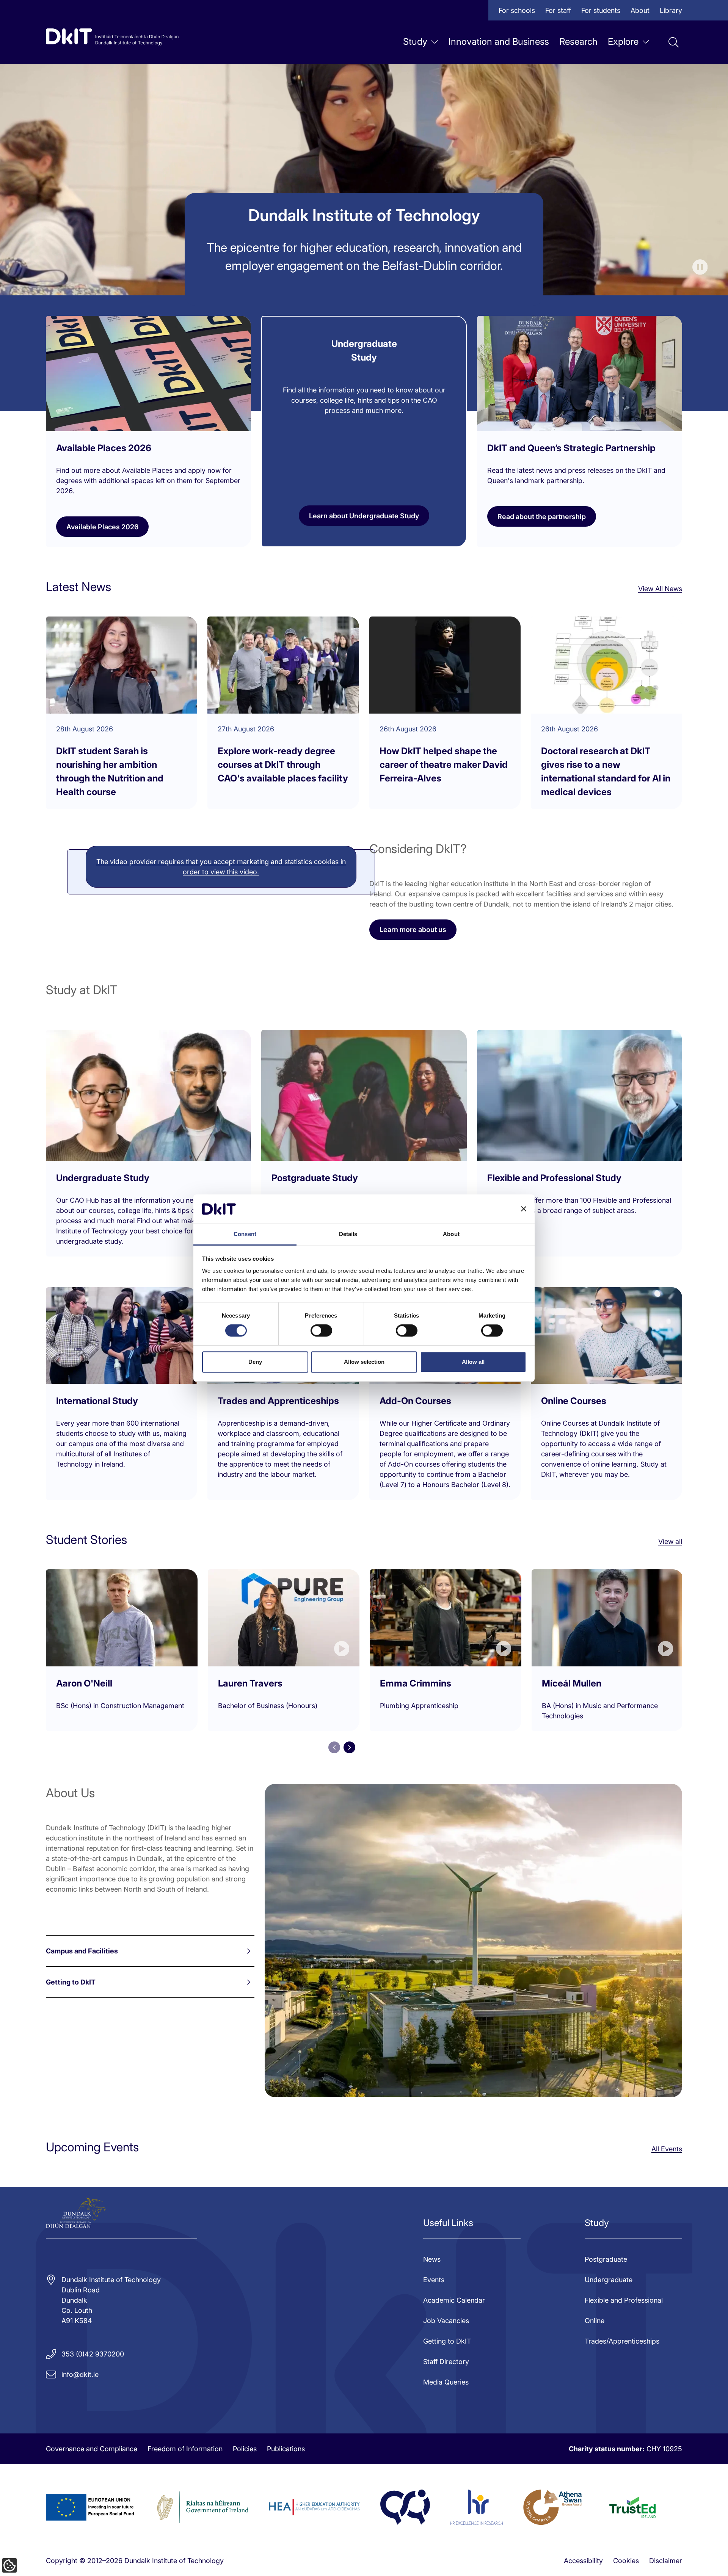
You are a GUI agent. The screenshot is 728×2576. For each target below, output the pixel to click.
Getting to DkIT (71, 1982)
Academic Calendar (454, 2300)
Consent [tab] (245, 1234)
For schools (517, 10)
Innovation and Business (499, 42)
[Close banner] (524, 1209)
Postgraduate (606, 2259)
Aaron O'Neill (84, 1683)
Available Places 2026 (102, 527)
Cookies (626, 2561)
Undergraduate (609, 2280)
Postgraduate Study (315, 1178)
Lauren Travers (250, 1683)
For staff (558, 10)
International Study (97, 1401)
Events (434, 2280)
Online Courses (574, 1401)
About (640, 10)
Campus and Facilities (82, 1951)
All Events (667, 2149)
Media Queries (446, 2382)
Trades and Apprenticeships (278, 1401)
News (432, 2259)
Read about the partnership (542, 517)
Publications (286, 2449)
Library (671, 10)
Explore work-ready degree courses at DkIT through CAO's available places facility (283, 765)
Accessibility (583, 2561)
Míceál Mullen (572, 1683)
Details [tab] (348, 1234)
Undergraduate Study (103, 1178)
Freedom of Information (185, 2449)
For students (601, 10)
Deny (255, 1362)
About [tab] (451, 1234)
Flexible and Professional (624, 2300)
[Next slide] (349, 1747)
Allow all (473, 1362)
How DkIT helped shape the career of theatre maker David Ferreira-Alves (444, 765)
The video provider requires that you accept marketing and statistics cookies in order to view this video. (221, 867)
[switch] (321, 1330)
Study (415, 42)
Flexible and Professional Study (554, 1178)
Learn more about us (413, 930)
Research (578, 42)
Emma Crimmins (416, 1683)
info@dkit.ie (80, 2374)
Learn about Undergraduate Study (364, 516)
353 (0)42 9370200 (93, 2354)
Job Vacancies (446, 2321)
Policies (245, 2449)
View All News (660, 589)
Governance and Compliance (92, 2449)
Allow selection (364, 1362)
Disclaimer (666, 2561)
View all (670, 1541)
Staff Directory (446, 2362)
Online (595, 2321)
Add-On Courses (415, 1401)
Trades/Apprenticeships (622, 2341)
